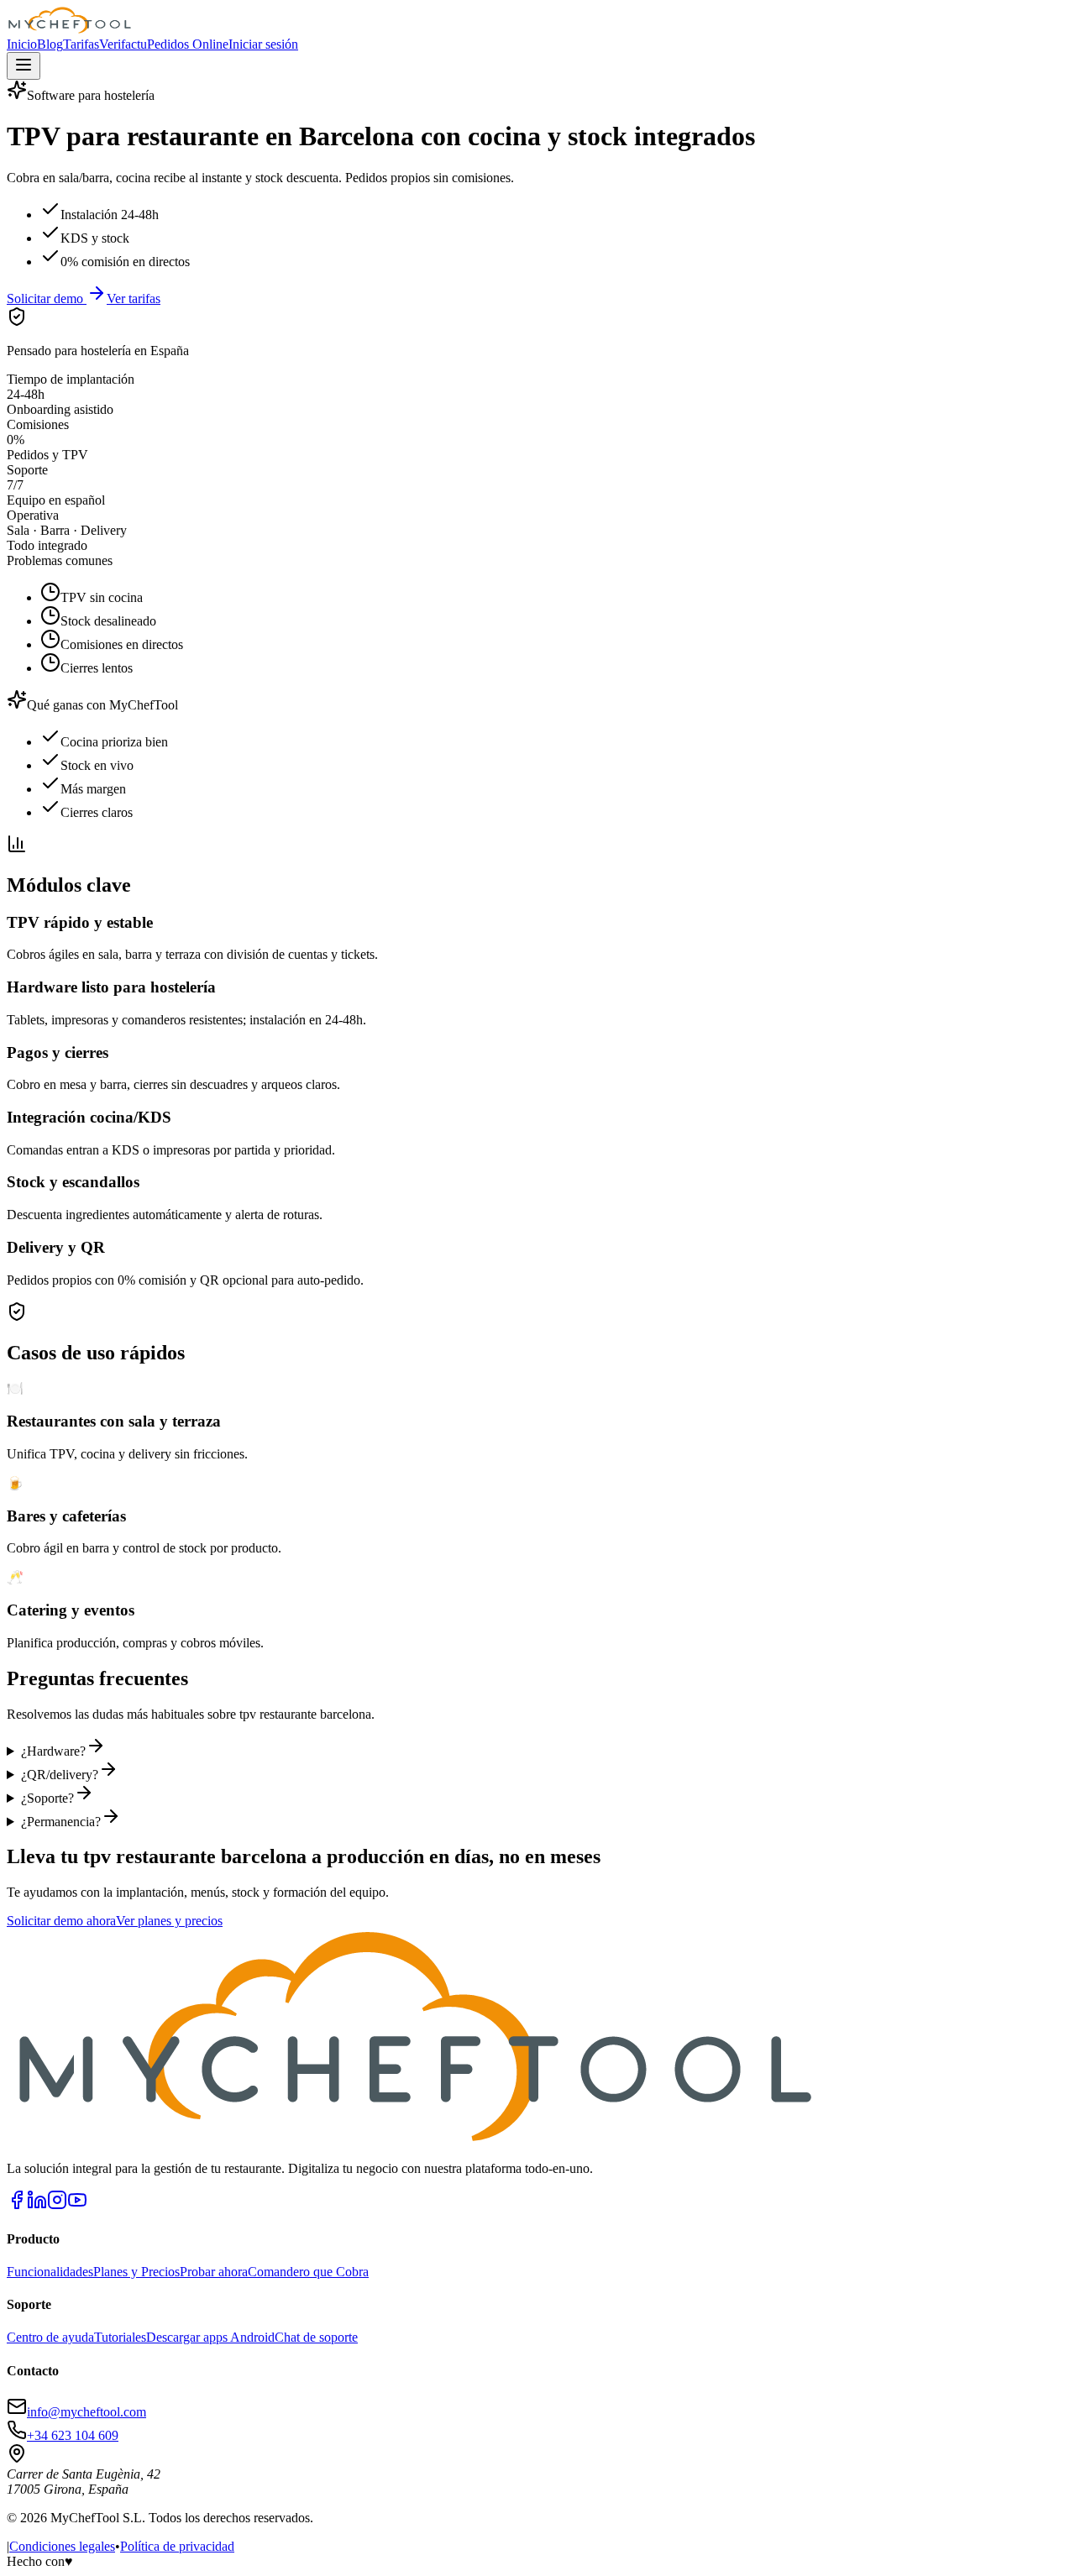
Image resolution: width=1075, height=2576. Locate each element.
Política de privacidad (177, 2546)
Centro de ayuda (50, 2337)
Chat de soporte (316, 2337)
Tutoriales (120, 2337)
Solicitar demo (47, 298)
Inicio (22, 44)
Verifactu (123, 44)
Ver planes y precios (169, 1921)
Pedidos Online (188, 44)
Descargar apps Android (210, 2337)
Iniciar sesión (263, 44)
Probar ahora (214, 2272)
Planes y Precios (136, 2272)
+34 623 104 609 (73, 2435)
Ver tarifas (134, 298)
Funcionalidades (50, 2272)
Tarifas (81, 44)
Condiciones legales (62, 2546)
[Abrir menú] (24, 66)
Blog (50, 44)
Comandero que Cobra (308, 2272)
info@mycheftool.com (87, 2412)
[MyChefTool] (70, 29)
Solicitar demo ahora (61, 1921)
